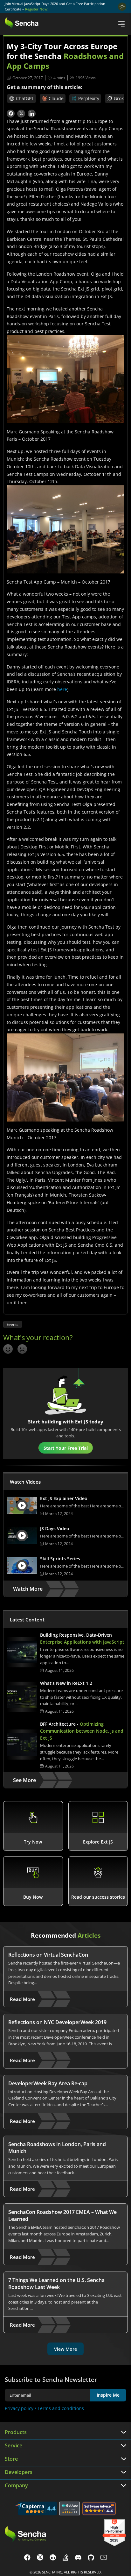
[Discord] (78, 2558)
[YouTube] (104, 2558)
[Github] (91, 2558)
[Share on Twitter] (21, 114)
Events (13, 1324)
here (62, 689)
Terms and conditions (61, 2408)
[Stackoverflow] (65, 2558)
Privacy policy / (21, 2408)
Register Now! (37, 9)
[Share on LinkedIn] (32, 114)
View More (65, 2349)
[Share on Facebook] (11, 114)
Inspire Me (108, 2395)
